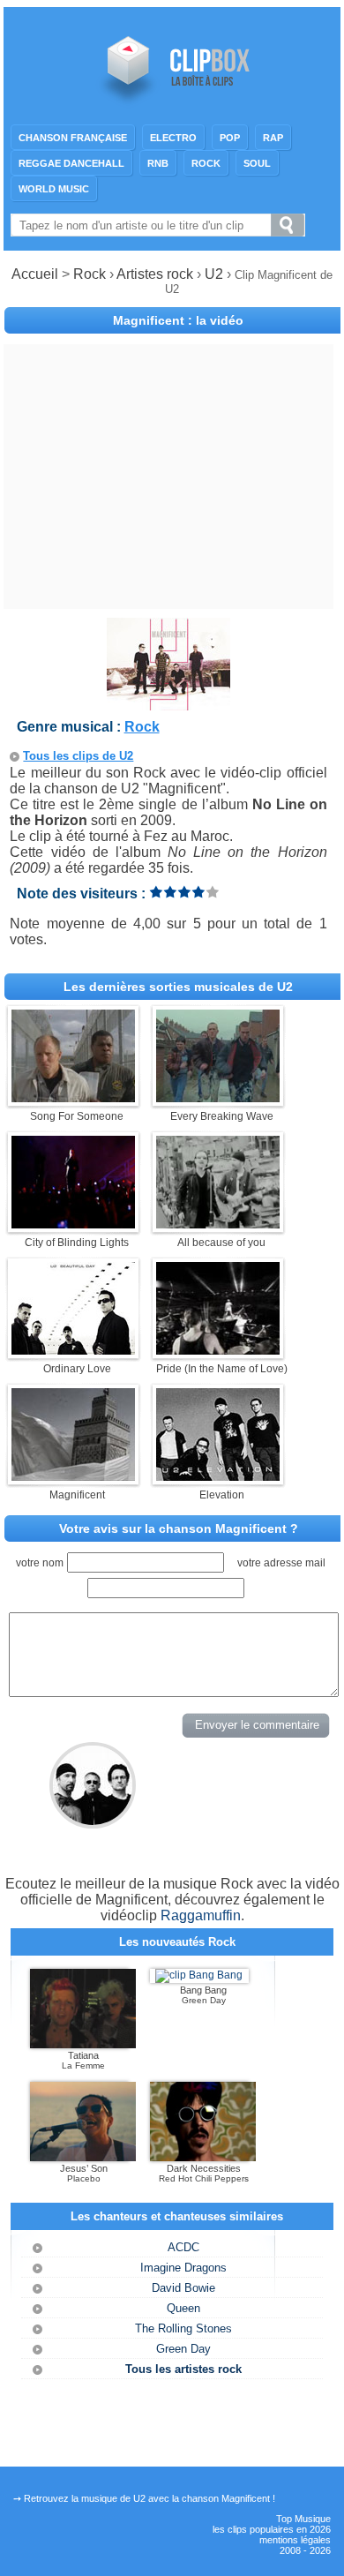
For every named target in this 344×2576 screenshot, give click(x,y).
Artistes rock (155, 274)
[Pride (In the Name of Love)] (218, 1350)
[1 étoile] (156, 892)
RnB (158, 163)
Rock (206, 163)
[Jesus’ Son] (83, 2158)
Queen (183, 2308)
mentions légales (295, 2540)
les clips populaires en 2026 (272, 2529)
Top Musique (303, 2519)
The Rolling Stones (183, 2328)
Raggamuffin (201, 1915)
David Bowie (183, 2288)
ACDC (183, 2247)
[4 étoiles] (198, 892)
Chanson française (73, 138)
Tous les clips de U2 (78, 756)
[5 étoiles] (213, 892)
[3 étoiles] (184, 892)
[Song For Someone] (73, 1097)
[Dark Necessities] (203, 2158)
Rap (273, 138)
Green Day (183, 2349)
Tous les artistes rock (183, 2369)
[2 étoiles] (170, 892)
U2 (216, 274)
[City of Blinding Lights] (73, 1224)
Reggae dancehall (71, 163)
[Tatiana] (83, 2045)
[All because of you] (218, 1224)
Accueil (35, 274)
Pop (230, 138)
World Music (54, 189)
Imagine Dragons (183, 2268)
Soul (257, 163)
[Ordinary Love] (73, 1350)
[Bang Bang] (199, 1975)
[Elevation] (218, 1476)
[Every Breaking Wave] (218, 1097)
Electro (173, 138)
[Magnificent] (73, 1476)
